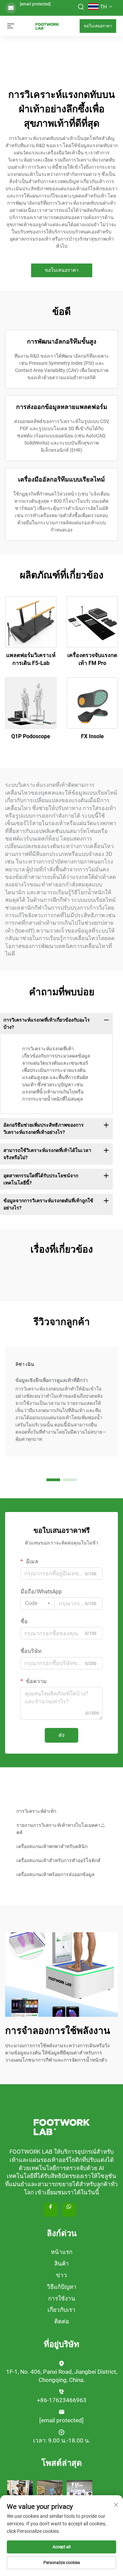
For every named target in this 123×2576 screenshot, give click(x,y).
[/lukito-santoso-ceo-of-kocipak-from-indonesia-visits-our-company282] (79, 2493)
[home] (47, 25)
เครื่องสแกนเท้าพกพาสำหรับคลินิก (52, 1846)
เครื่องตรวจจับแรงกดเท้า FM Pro (92, 659)
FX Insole (92, 736)
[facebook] (51, 2210)
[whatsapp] (69, 2210)
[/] (61, 2127)
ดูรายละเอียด (31, 621)
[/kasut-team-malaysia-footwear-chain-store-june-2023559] (50, 2493)
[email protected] (35, 4)
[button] (53, 1480)
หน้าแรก (62, 2252)
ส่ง (61, 1735)
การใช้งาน (62, 2298)
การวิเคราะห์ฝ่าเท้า (36, 1811)
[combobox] (38, 1603)
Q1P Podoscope (31, 736)
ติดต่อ (62, 2321)
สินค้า (62, 2264)
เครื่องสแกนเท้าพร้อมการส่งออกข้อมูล (56, 1874)
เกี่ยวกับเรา (61, 2310)
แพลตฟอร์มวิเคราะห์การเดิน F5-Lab (31, 659)
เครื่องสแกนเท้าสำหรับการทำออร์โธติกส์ (58, 1860)
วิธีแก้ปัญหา (62, 2287)
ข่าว (61, 2275)
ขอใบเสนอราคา (98, 26)
